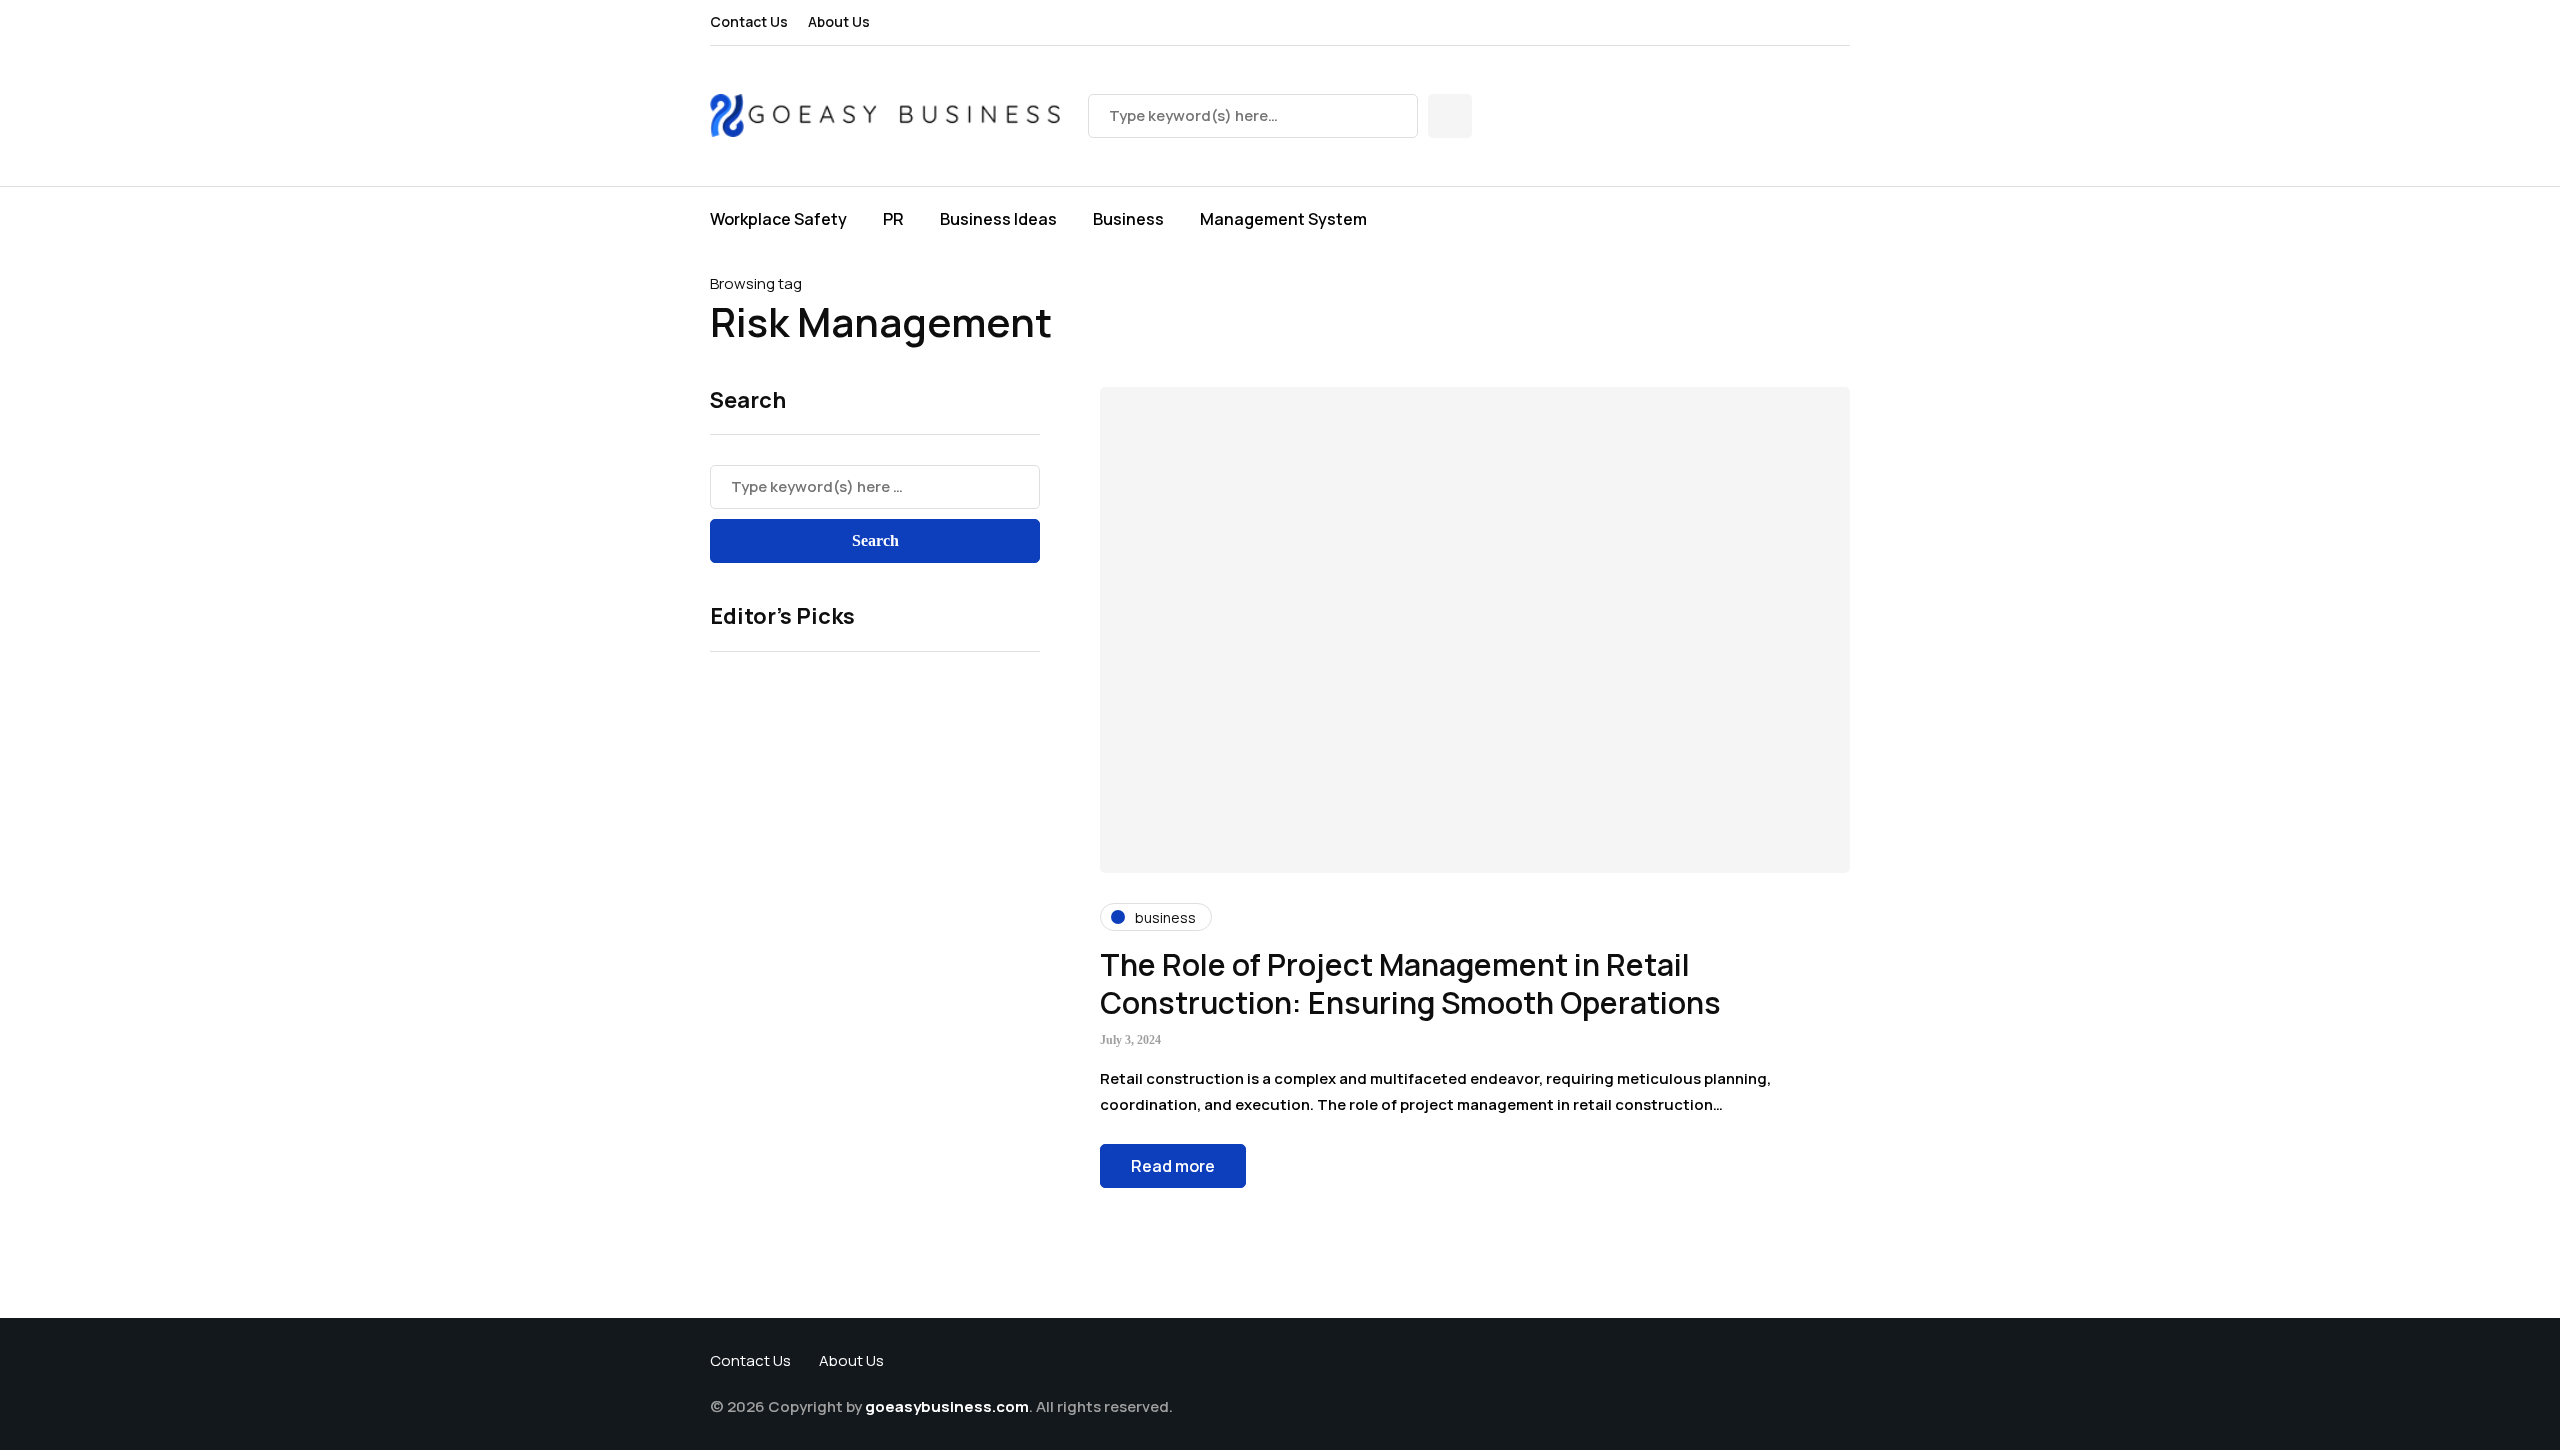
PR (893, 219)
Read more (1173, 1166)
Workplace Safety (778, 219)
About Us (839, 21)
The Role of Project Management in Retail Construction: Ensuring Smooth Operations (1410, 983)
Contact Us (749, 21)
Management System (1283, 219)
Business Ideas (998, 219)
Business (1128, 219)
